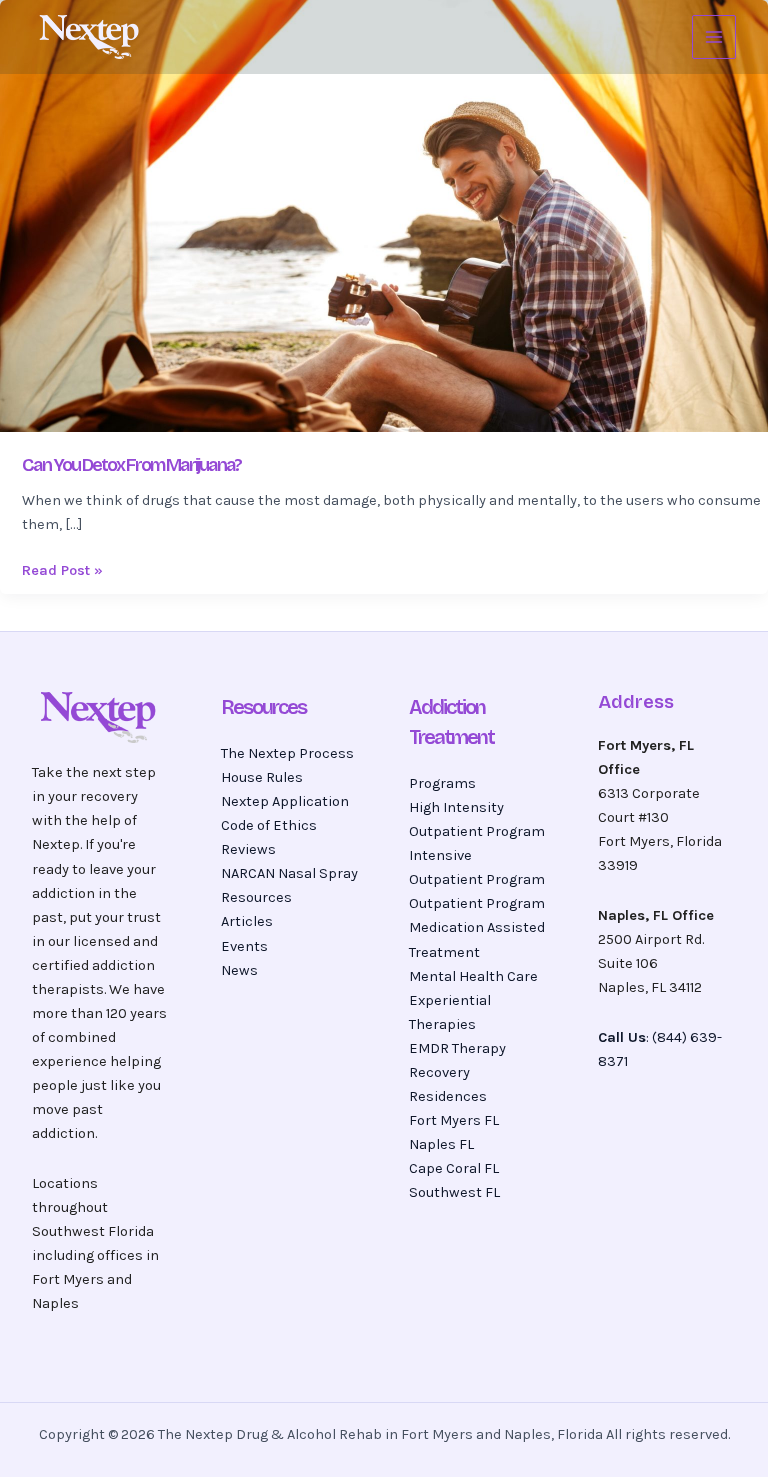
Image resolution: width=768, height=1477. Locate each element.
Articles (247, 921)
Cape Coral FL (454, 1168)
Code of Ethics (269, 825)
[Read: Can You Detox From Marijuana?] (384, 214)
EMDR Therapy (457, 1048)
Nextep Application (285, 801)
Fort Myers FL (454, 1120)
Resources (256, 897)
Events (244, 946)
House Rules (262, 777)
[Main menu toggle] (714, 37)
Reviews (248, 849)
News (239, 970)
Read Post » (62, 569)
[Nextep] (92, 37)
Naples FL (441, 1144)
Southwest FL (454, 1192)
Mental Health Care (473, 976)
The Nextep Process (287, 753)
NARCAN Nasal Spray (289, 873)
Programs (442, 783)
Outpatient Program (477, 903)
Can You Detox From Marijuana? (131, 465)
